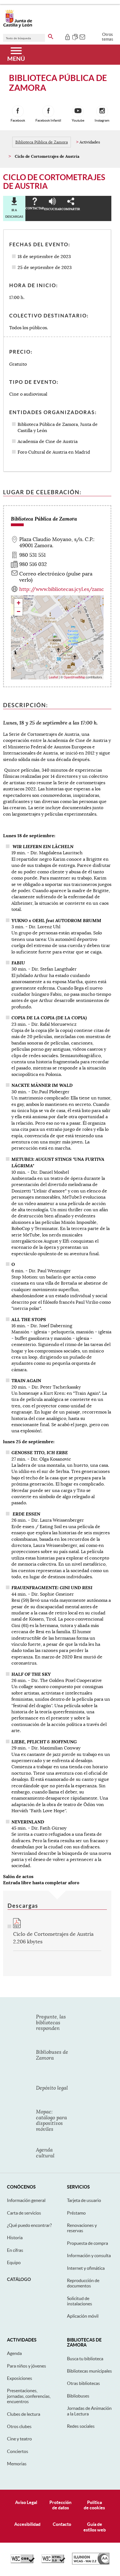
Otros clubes (19, 2426)
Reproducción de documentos (83, 2283)
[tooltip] (67, 36)
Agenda (14, 2353)
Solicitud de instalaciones (80, 2301)
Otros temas (108, 37)
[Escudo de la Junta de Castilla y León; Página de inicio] (18, 26)
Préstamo (76, 2213)
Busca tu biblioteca (85, 2359)
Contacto (62, 2524)
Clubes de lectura (24, 2414)
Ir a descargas (14, 213)
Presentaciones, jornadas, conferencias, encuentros (29, 2396)
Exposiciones (20, 2378)
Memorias (17, 2464)
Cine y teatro (19, 2439)
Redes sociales (81, 2426)
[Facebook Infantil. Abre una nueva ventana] (48, 111)
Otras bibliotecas (83, 2383)
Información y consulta (89, 2255)
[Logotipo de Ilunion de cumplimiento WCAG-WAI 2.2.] (91, 2563)
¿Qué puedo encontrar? (29, 2225)
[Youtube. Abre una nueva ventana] (78, 111)
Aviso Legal (26, 2502)
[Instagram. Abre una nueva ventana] (102, 111)
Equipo (14, 2262)
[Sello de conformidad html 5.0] (53, 2562)
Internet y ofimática (86, 2268)
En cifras (15, 2250)
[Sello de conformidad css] (23, 2562)
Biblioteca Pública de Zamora (42, 142)
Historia (15, 2238)
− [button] (19, 611)
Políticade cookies (94, 2505)
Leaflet (53, 677)
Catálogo (19, 2279)
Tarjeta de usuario (84, 2200)
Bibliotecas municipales (89, 2371)
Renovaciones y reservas (82, 2228)
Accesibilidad (27, 2524)
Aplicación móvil (83, 2316)
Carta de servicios (24, 2213)
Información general (26, 2200)
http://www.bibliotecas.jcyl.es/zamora (64, 589)
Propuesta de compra (87, 2243)
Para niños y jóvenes (27, 2366)
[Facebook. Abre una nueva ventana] (18, 111)
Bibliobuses (78, 2396)
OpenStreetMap (74, 677)
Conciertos (18, 2451)
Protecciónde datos (60, 2505)
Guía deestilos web (95, 2527)
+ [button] (19, 603)
